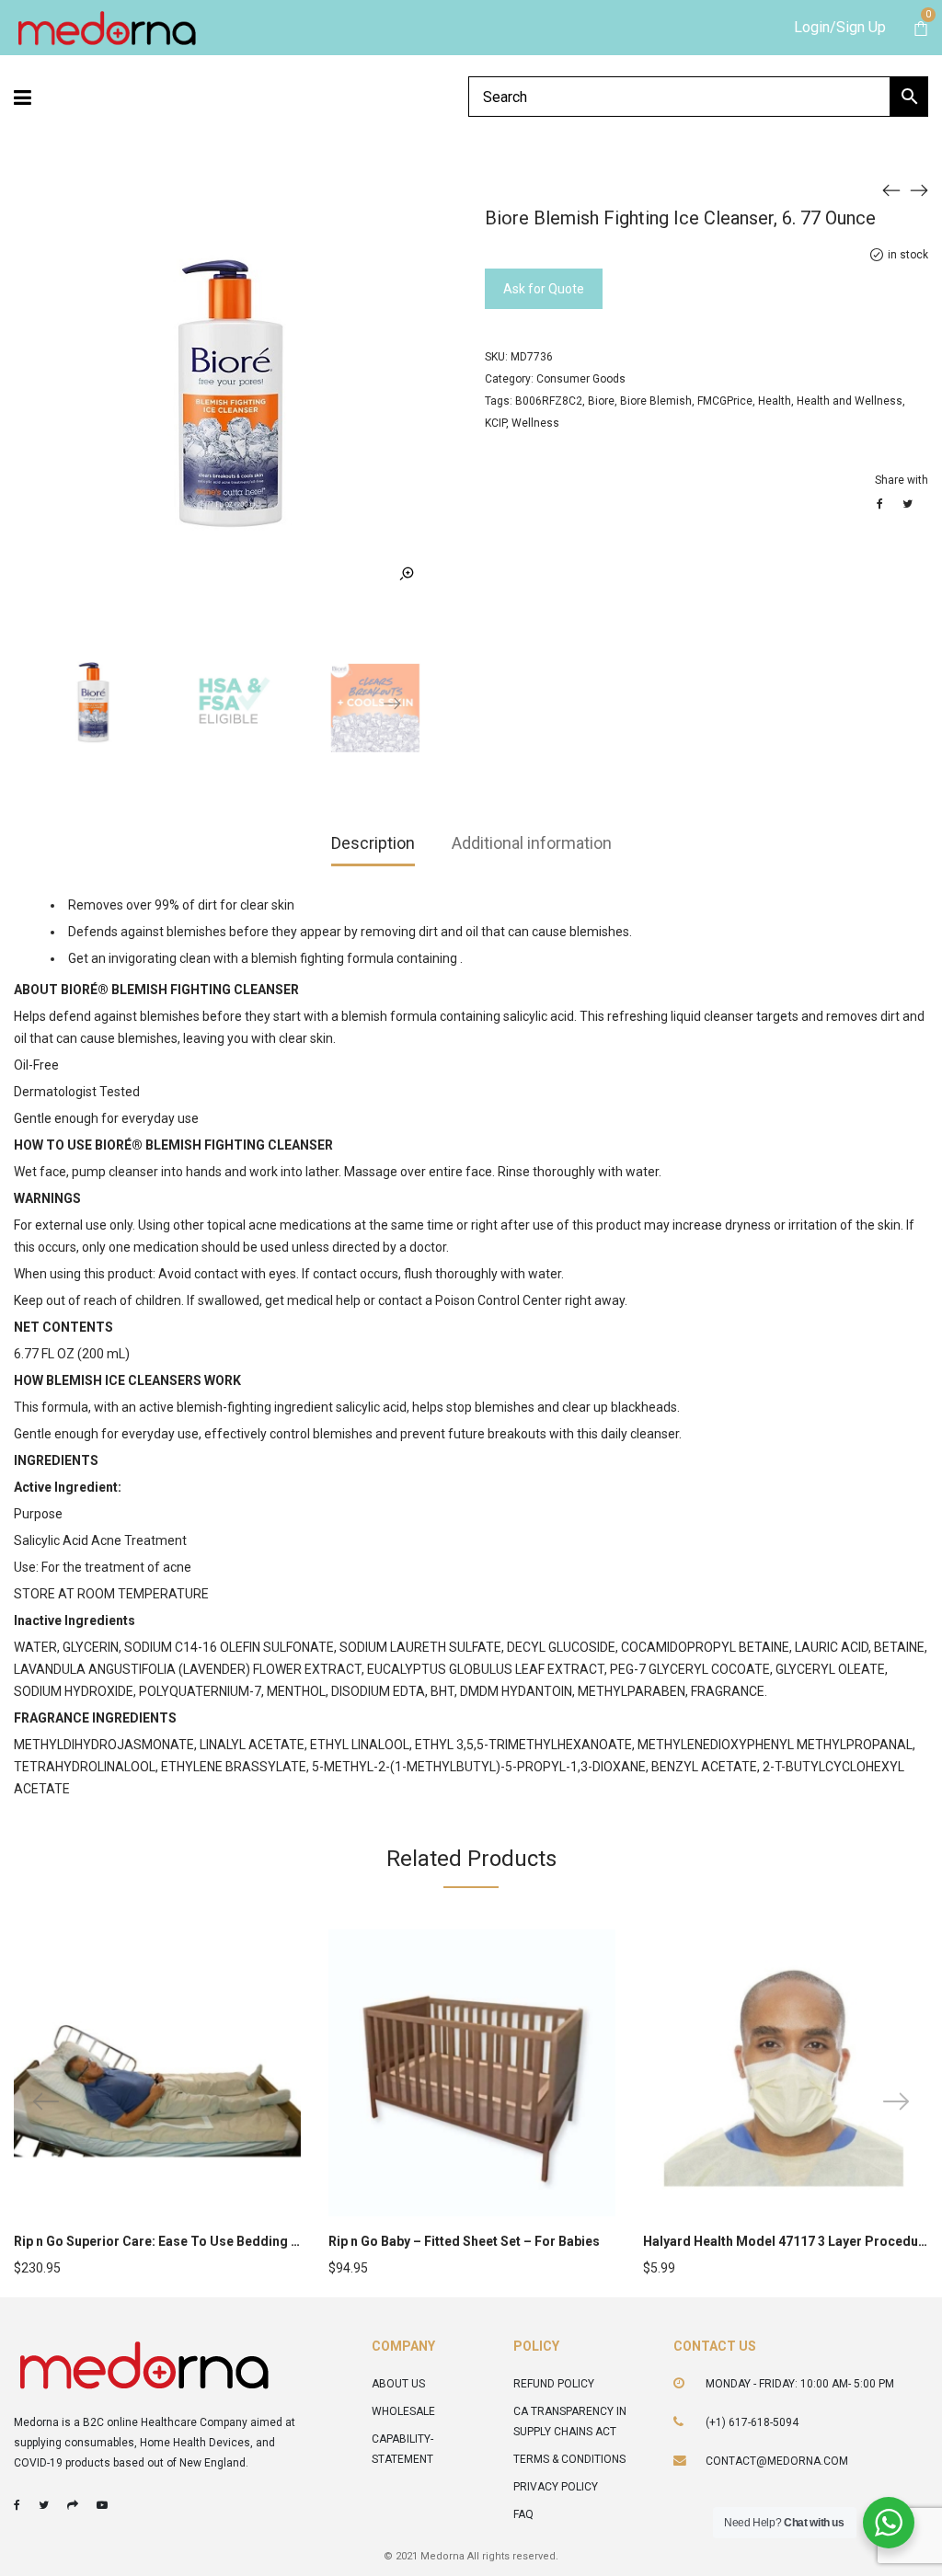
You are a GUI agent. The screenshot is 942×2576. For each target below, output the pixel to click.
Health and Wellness (850, 401)
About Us (398, 2384)
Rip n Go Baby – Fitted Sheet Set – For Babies (464, 2241)
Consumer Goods (581, 379)
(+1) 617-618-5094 (752, 2422)
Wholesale (403, 2411)
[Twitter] (44, 2505)
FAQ (523, 2514)
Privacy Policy (556, 2487)
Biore (601, 401)
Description (373, 843)
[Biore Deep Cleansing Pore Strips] (891, 189)
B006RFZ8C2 (549, 401)
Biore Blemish (656, 401)
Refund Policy (554, 2384)
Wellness (535, 423)
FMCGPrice (725, 401)
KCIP (495, 423)
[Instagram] (73, 2505)
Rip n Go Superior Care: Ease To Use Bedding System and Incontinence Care (245, 2241)
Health (775, 401)
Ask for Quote (544, 289)
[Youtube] (102, 2505)
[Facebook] (17, 2505)
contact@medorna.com (777, 2461)
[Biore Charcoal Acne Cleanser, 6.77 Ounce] (919, 189)
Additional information (532, 843)
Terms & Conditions (569, 2459)
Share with (902, 480)
